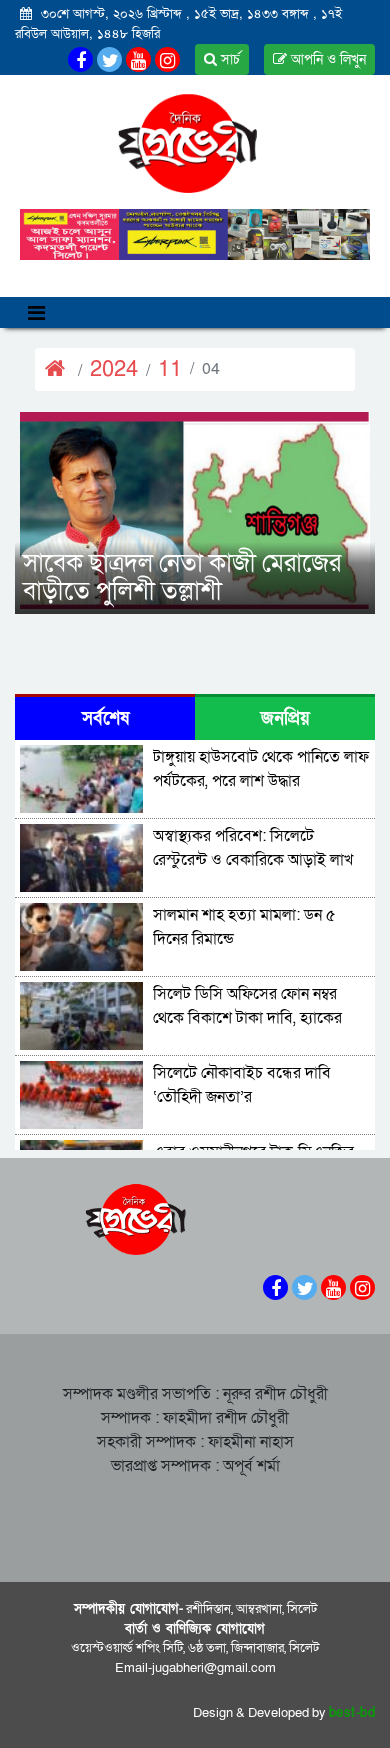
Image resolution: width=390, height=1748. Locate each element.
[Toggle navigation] (36, 312)
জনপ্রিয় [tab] (285, 718)
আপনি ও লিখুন (326, 59)
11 (170, 369)
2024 (114, 369)
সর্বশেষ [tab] (105, 718)
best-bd (352, 1713)
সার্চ (228, 59)
